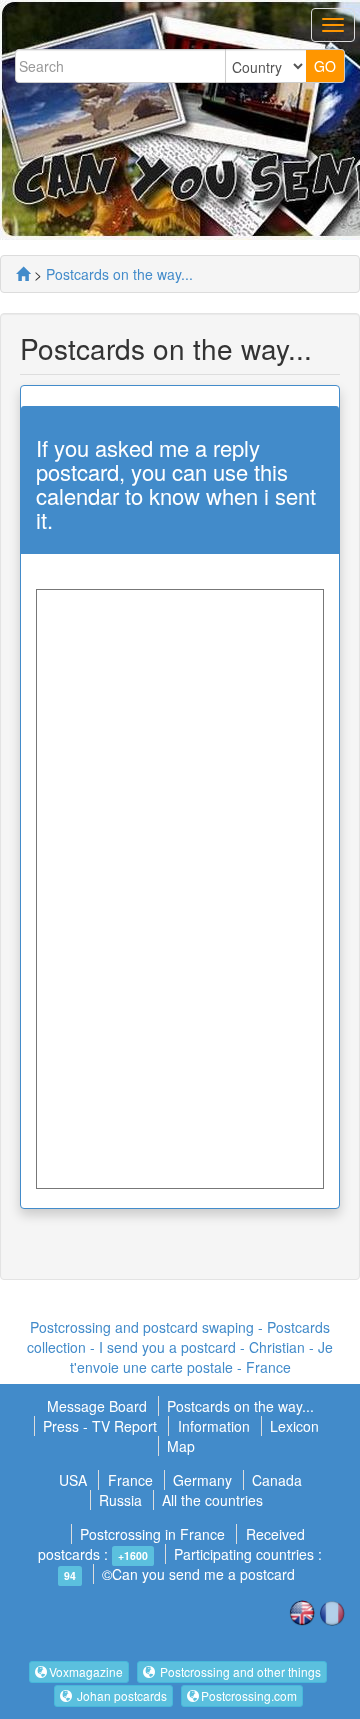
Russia (120, 1500)
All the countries (212, 1500)
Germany (202, 1480)
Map (181, 1446)
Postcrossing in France (152, 1534)
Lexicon (294, 1426)
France (130, 1480)
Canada (277, 1480)
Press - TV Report (102, 1426)
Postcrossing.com (249, 1695)
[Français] (332, 1611)
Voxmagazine (86, 1671)
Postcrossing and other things (239, 1671)
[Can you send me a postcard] (23, 274)
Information (214, 1426)
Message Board (99, 1406)
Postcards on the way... (119, 274)
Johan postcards (120, 1695)
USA (73, 1480)
